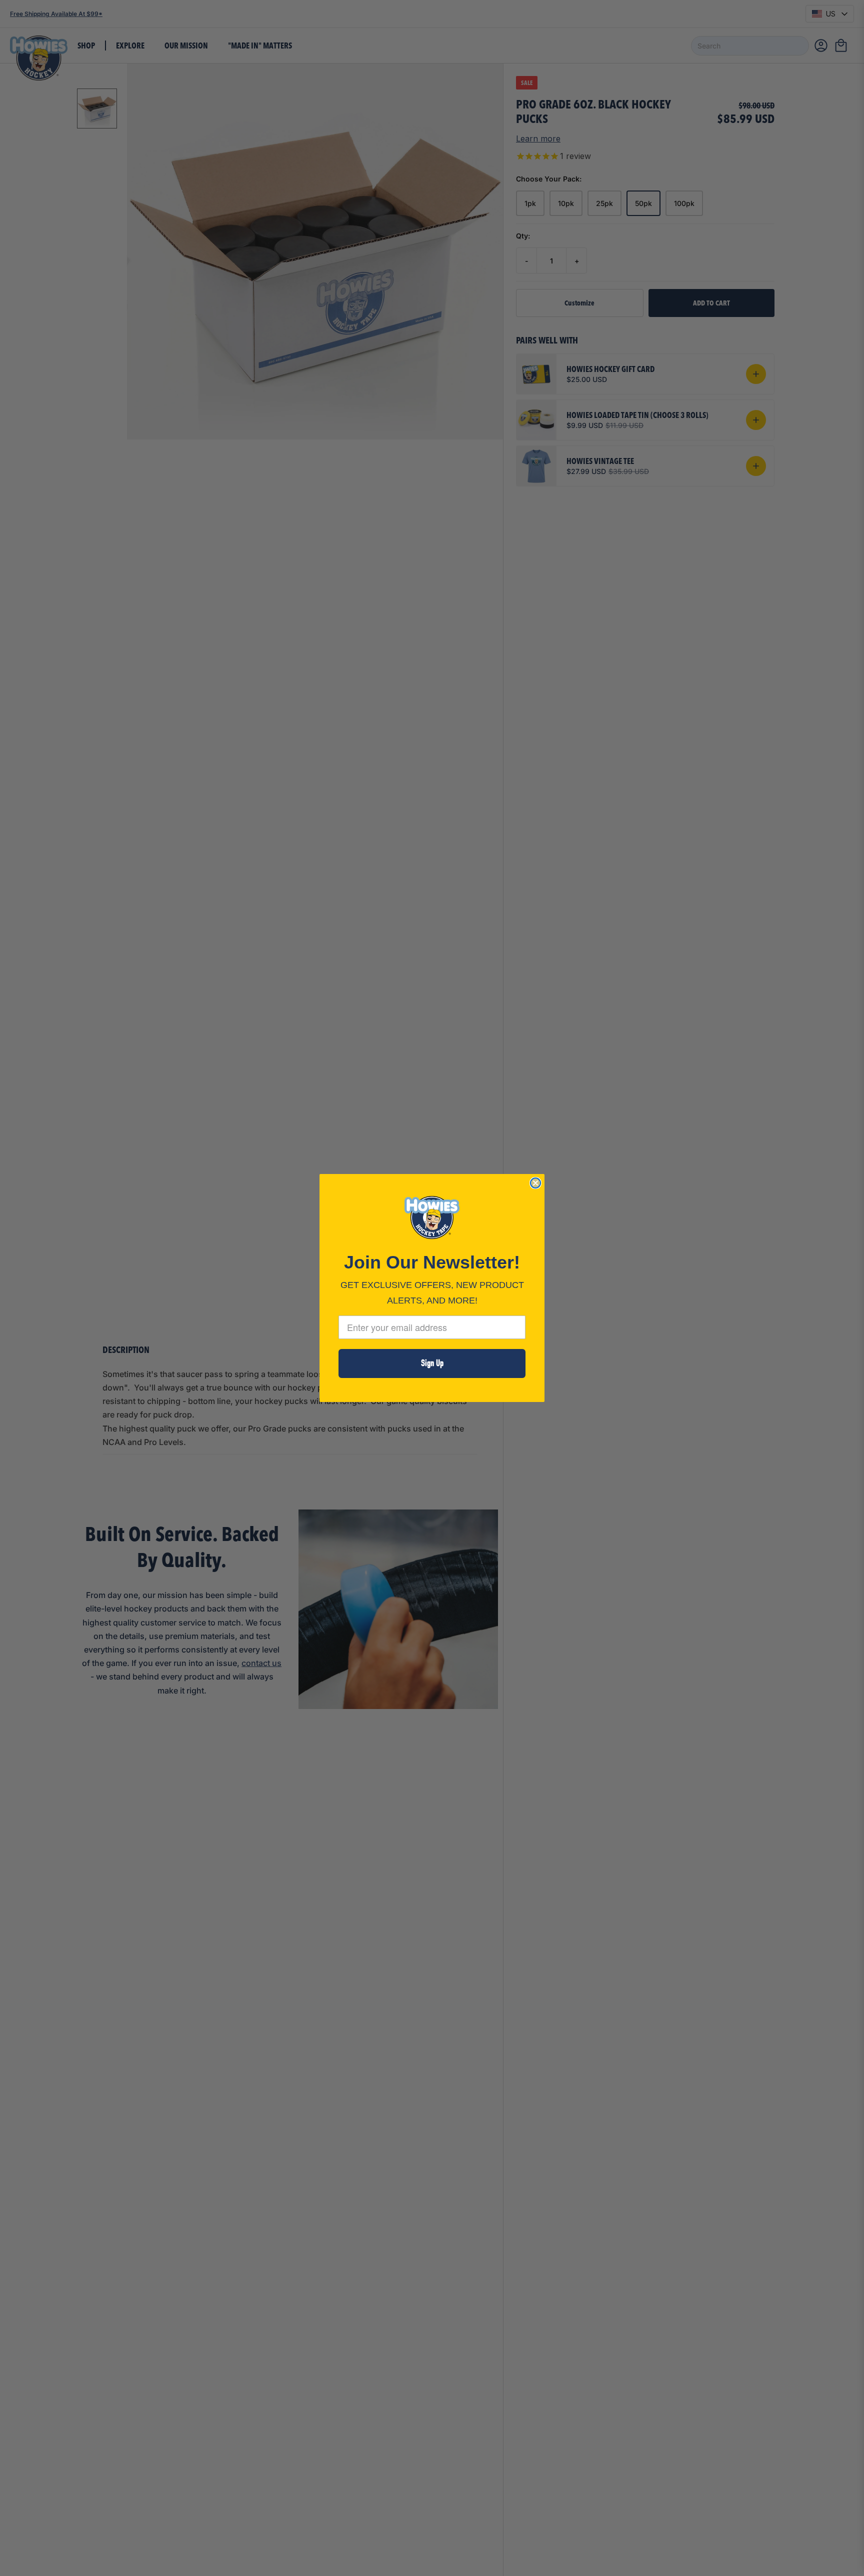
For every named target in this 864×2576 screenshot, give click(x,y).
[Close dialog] (535, 1183)
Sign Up (432, 1363)
